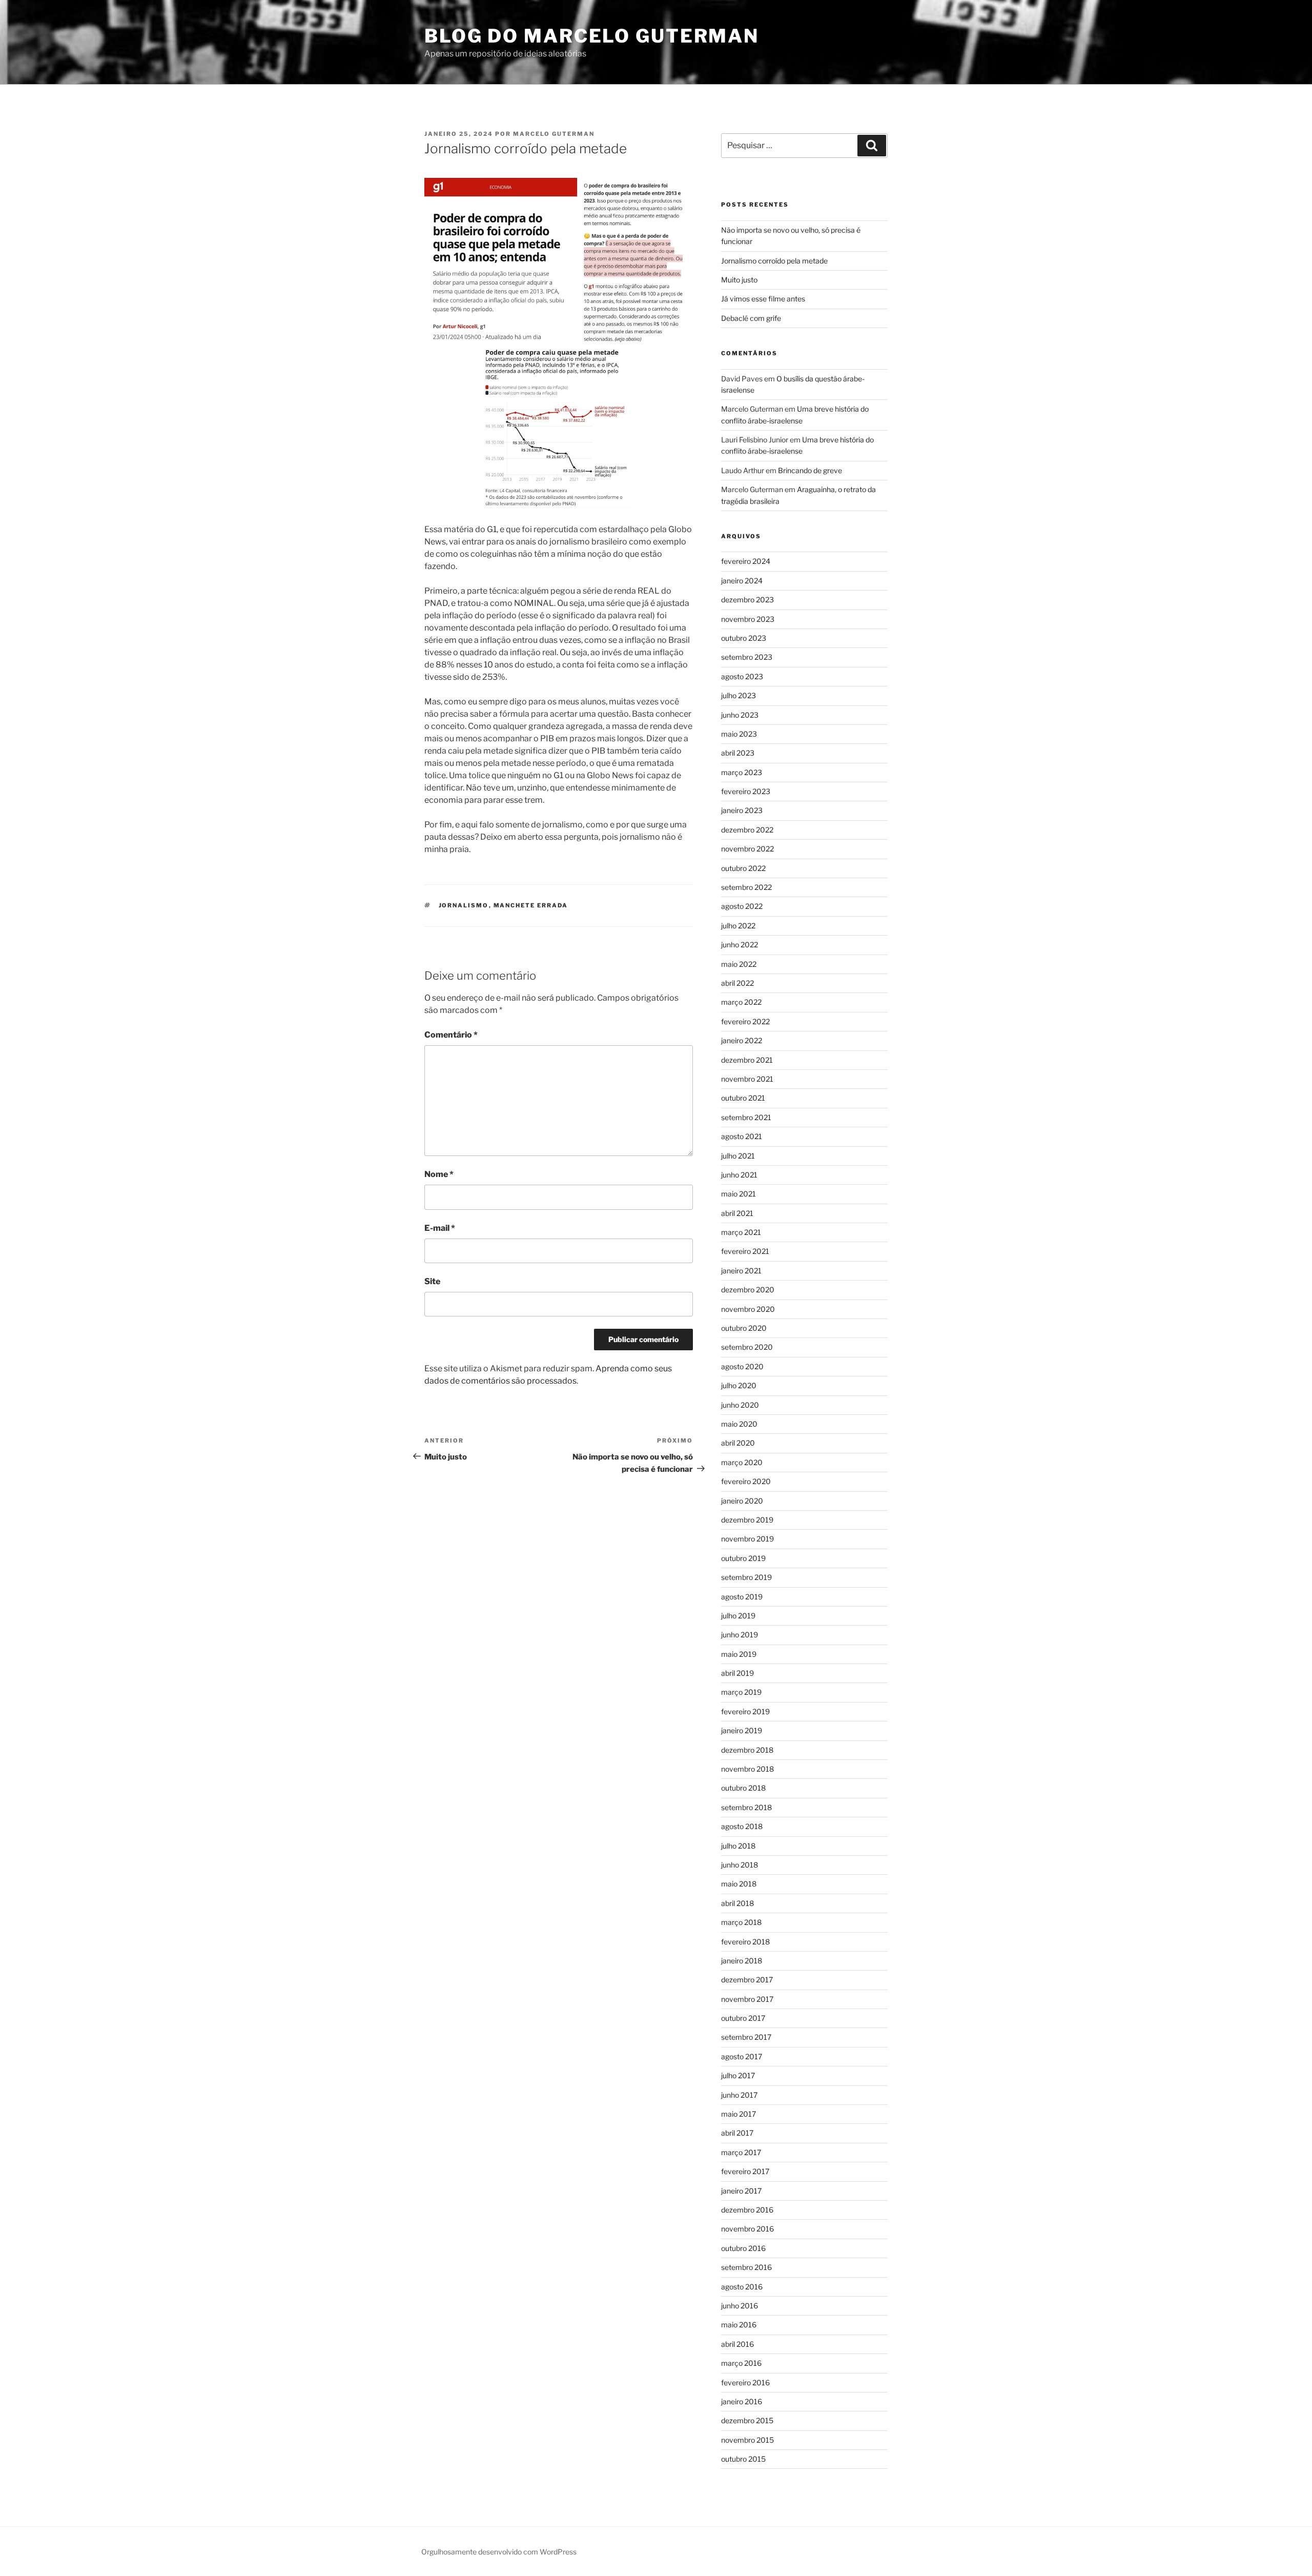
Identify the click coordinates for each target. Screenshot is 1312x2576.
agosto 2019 (742, 1597)
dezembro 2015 (747, 2420)
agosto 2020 (742, 1366)
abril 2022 (737, 983)
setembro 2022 (746, 887)
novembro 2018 (747, 1769)
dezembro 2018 (747, 1750)
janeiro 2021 (741, 1271)
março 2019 (741, 1692)
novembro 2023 (748, 619)
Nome (439, 1174)
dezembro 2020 (748, 1290)
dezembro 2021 (747, 1060)
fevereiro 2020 (746, 1481)
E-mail (440, 1228)
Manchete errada (531, 905)
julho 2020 (739, 1385)
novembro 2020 (748, 1309)
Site (432, 1281)
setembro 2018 (746, 1807)
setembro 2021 (746, 1117)
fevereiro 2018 (745, 1942)
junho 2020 (740, 1405)
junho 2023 (740, 715)
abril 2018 (737, 1903)
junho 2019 (740, 1635)
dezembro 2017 (747, 1980)
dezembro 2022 (747, 830)
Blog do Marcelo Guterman (592, 36)
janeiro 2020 (742, 1501)
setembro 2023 (747, 657)
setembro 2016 (746, 2267)
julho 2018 (738, 1846)
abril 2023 (738, 753)
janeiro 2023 (742, 810)
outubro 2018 (743, 1788)
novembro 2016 (747, 2229)
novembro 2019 (747, 1539)
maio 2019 (739, 1654)
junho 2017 (739, 2095)
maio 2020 (739, 1424)
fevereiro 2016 (745, 2382)
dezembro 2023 (747, 600)
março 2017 (741, 2152)
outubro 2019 (743, 1558)
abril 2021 (737, 1213)
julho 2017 (738, 2075)
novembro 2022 (747, 849)
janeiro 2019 (742, 1730)
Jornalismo (464, 905)
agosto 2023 (742, 676)
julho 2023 (739, 695)
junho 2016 (740, 2306)
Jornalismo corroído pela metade (774, 261)
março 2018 (741, 1922)
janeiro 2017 (741, 2191)
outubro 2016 (743, 2248)
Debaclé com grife (751, 318)
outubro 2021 (743, 1098)
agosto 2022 (742, 906)
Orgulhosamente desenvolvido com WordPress (499, 2552)
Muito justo (739, 280)
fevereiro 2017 (745, 2171)
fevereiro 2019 (745, 1711)
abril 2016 (737, 2344)
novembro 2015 (747, 2440)
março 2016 (741, 2363)
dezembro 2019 (747, 1520)
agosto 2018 (742, 1826)
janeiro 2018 (742, 1961)
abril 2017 (737, 2133)
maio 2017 (739, 2114)
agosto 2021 (742, 1136)
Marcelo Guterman (554, 134)
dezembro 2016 (747, 2210)
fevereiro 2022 (745, 1021)
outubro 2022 (743, 868)
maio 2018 (739, 1884)
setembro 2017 (746, 2037)
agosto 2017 (742, 2056)
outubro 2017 (743, 2018)
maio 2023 (739, 734)
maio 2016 (739, 2325)
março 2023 (742, 772)
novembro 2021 (747, 1079)
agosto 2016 (742, 2287)
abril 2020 (738, 1443)
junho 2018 (740, 1865)
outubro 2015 (743, 2459)
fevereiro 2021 (745, 1251)
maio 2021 (739, 1194)
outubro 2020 (744, 1328)
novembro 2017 (747, 1999)
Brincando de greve (810, 470)
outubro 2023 (744, 638)
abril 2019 (737, 1673)
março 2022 (741, 1002)
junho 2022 (740, 945)
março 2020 (742, 1462)
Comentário (451, 1035)
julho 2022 (738, 926)
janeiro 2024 (742, 581)
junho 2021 (739, 1175)
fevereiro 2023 (746, 791)
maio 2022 (739, 964)
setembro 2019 (746, 1577)
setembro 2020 (747, 1347)
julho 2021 (738, 1156)
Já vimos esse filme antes (763, 299)
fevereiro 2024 (746, 561)
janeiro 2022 (742, 1040)
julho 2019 (738, 1616)
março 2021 (741, 1232)
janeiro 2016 (742, 2401)
